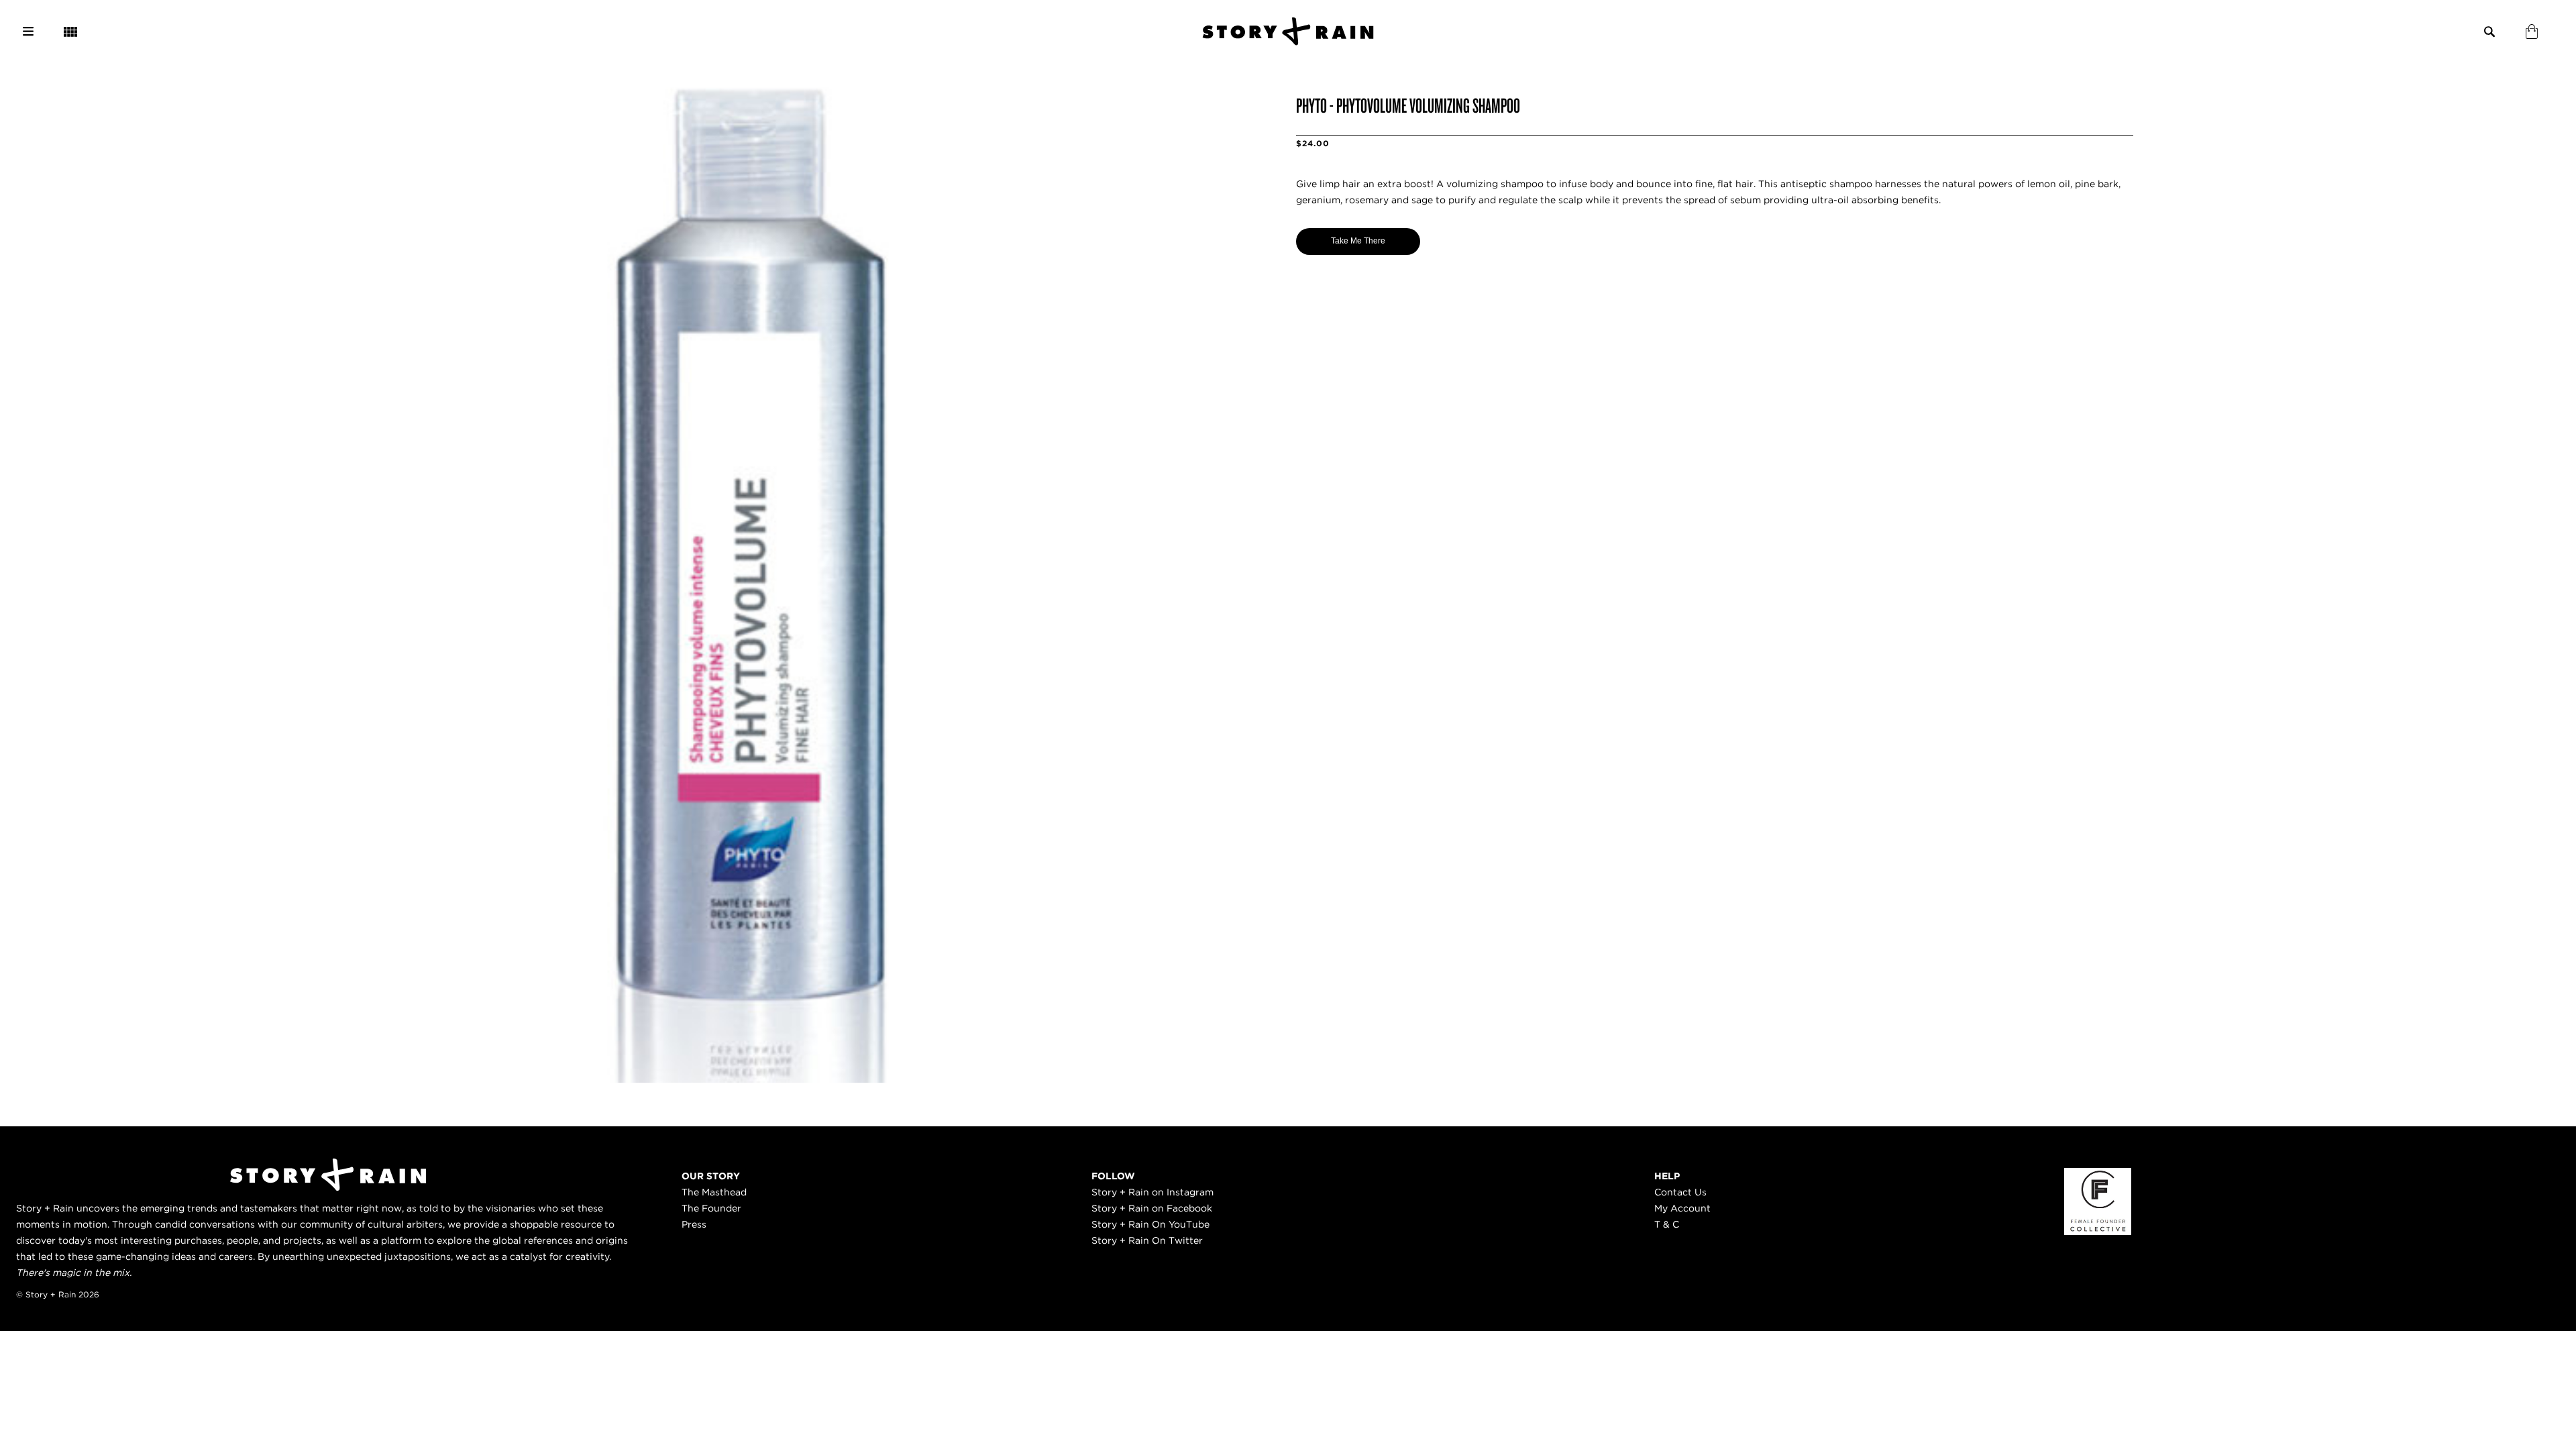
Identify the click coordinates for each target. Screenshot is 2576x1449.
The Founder (711, 1208)
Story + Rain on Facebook (1152, 1208)
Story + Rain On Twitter (1147, 1240)
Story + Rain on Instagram (1152, 1192)
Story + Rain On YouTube (1150, 1224)
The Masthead (714, 1192)
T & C (1667, 1224)
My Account (1682, 1208)
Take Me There (1358, 241)
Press (694, 1224)
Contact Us (1680, 1192)
